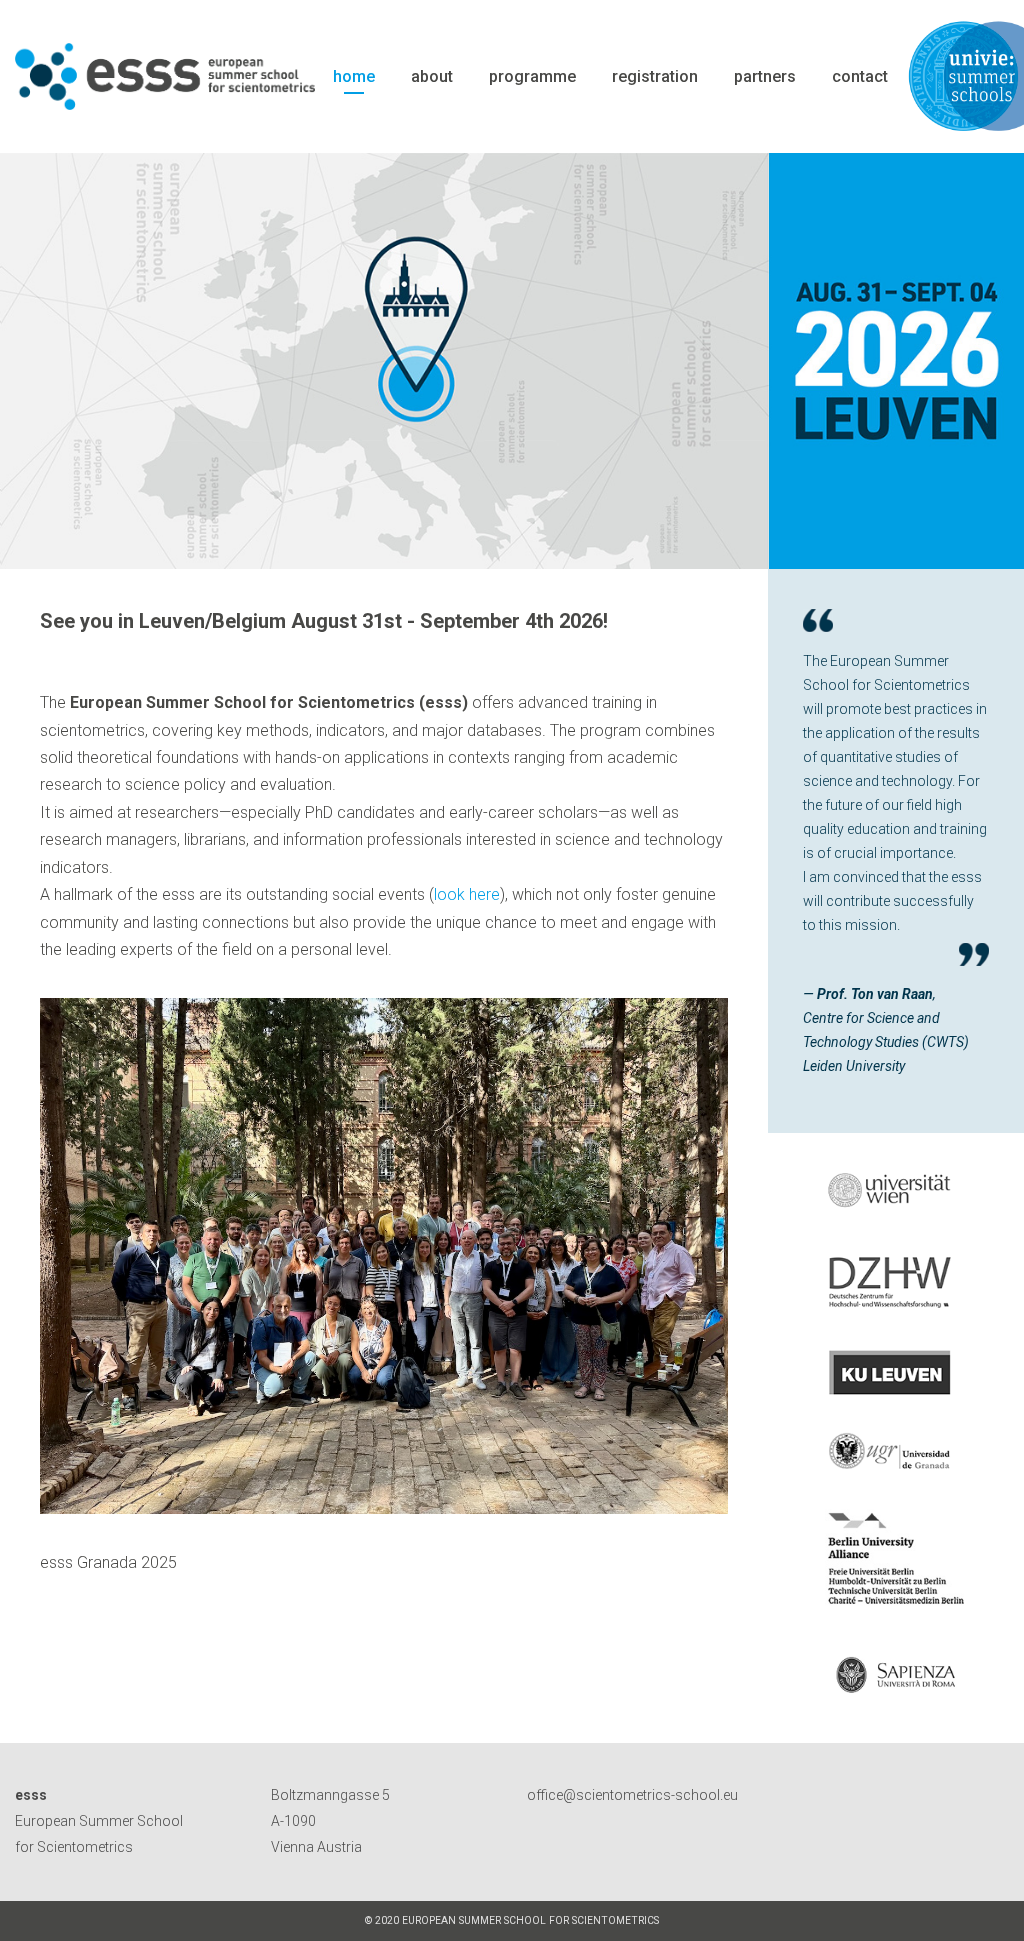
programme (532, 76)
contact (860, 76)
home (354, 76)
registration (655, 76)
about (432, 76)
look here (467, 894)
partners (765, 76)
